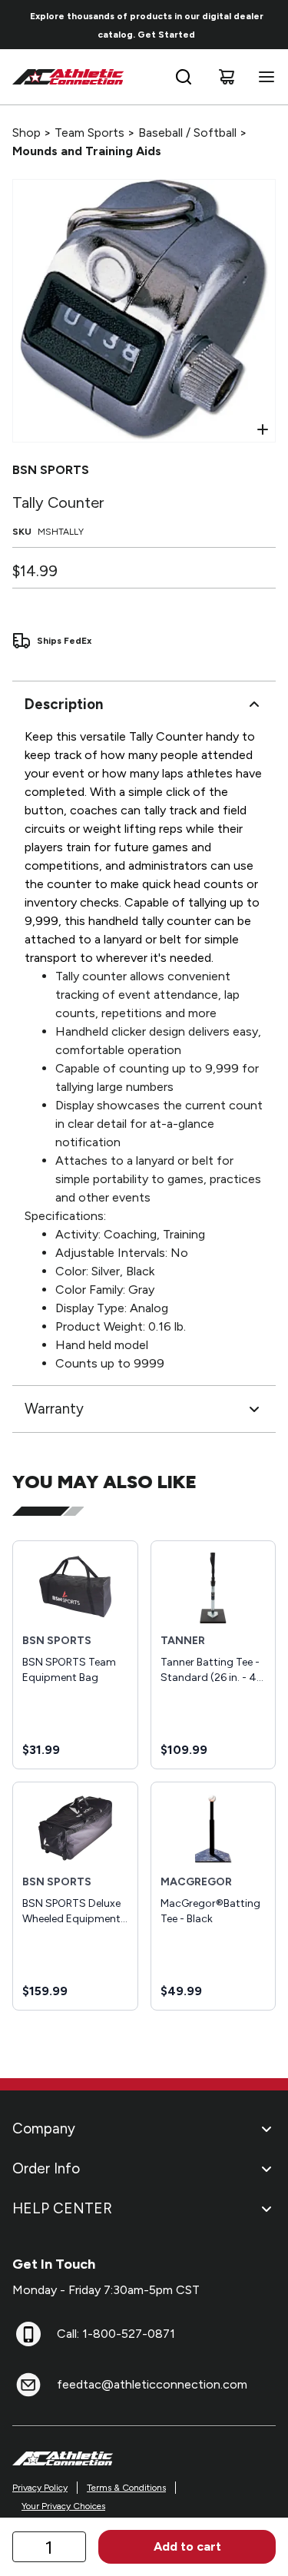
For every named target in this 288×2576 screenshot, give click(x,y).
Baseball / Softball (187, 133)
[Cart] (227, 77)
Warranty (54, 1409)
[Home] (68, 77)
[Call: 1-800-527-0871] (28, 2334)
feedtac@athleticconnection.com (152, 2384)
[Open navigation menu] (263, 77)
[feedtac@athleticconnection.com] (28, 2385)
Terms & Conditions (126, 2488)
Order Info (46, 2168)
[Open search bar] (184, 77)
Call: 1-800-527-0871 (116, 2334)
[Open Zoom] (263, 429)
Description (64, 704)
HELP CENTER (62, 2208)
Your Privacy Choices (63, 2506)
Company (44, 2128)
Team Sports (89, 133)
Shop (26, 133)
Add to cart (187, 2546)
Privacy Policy (40, 2488)
